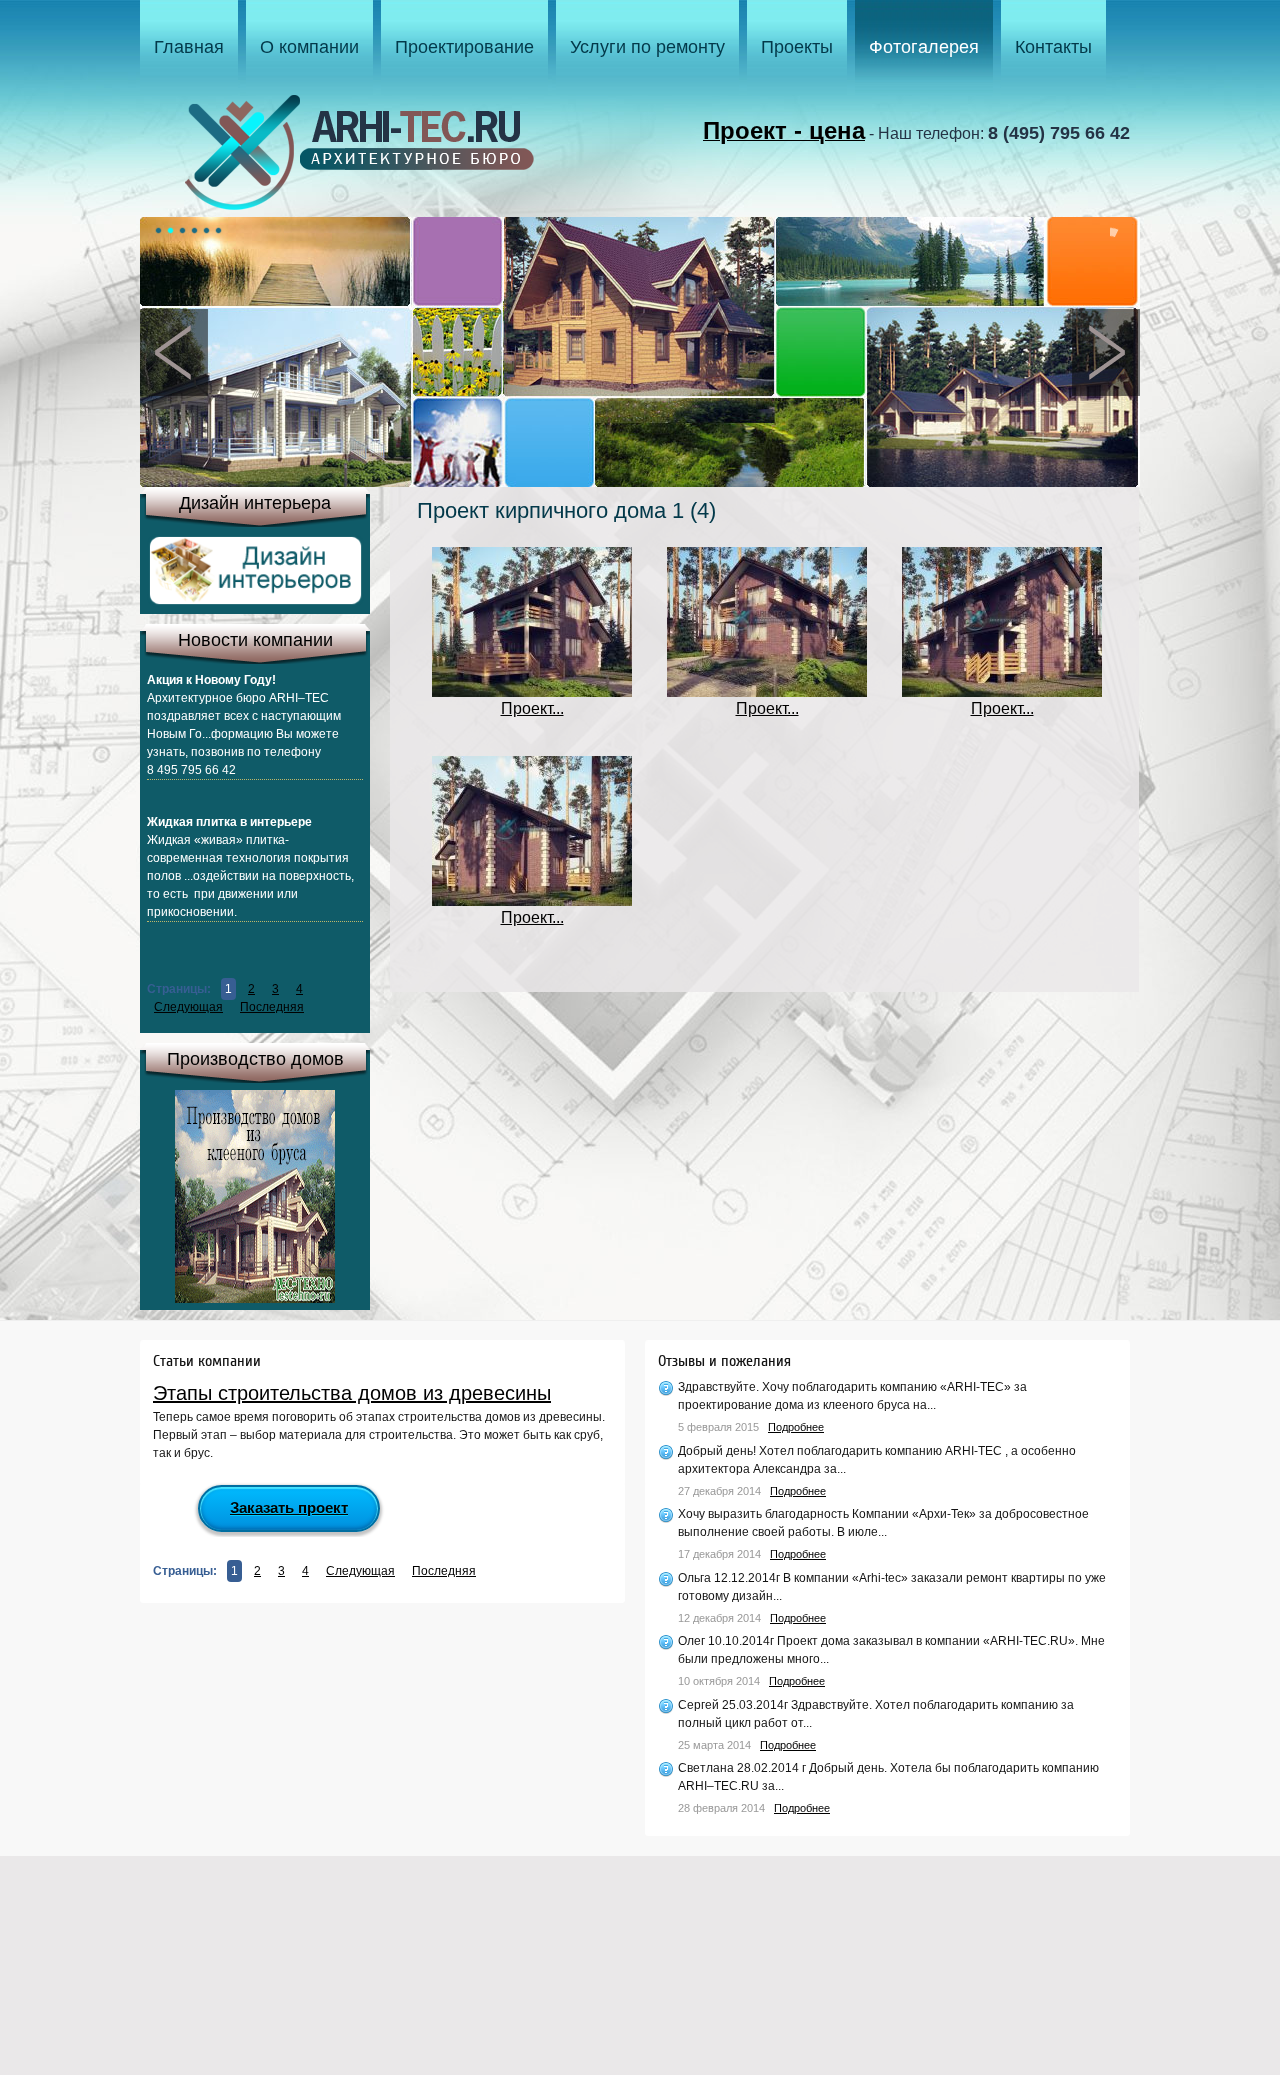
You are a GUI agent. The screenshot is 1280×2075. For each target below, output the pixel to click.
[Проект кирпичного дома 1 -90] (1002, 691)
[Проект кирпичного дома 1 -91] (767, 691)
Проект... (532, 708)
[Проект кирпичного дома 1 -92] (532, 691)
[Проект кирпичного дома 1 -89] (532, 900)
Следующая (188, 1007)
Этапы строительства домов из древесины (352, 1393)
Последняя (272, 1007)
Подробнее (796, 1427)
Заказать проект (289, 1507)
